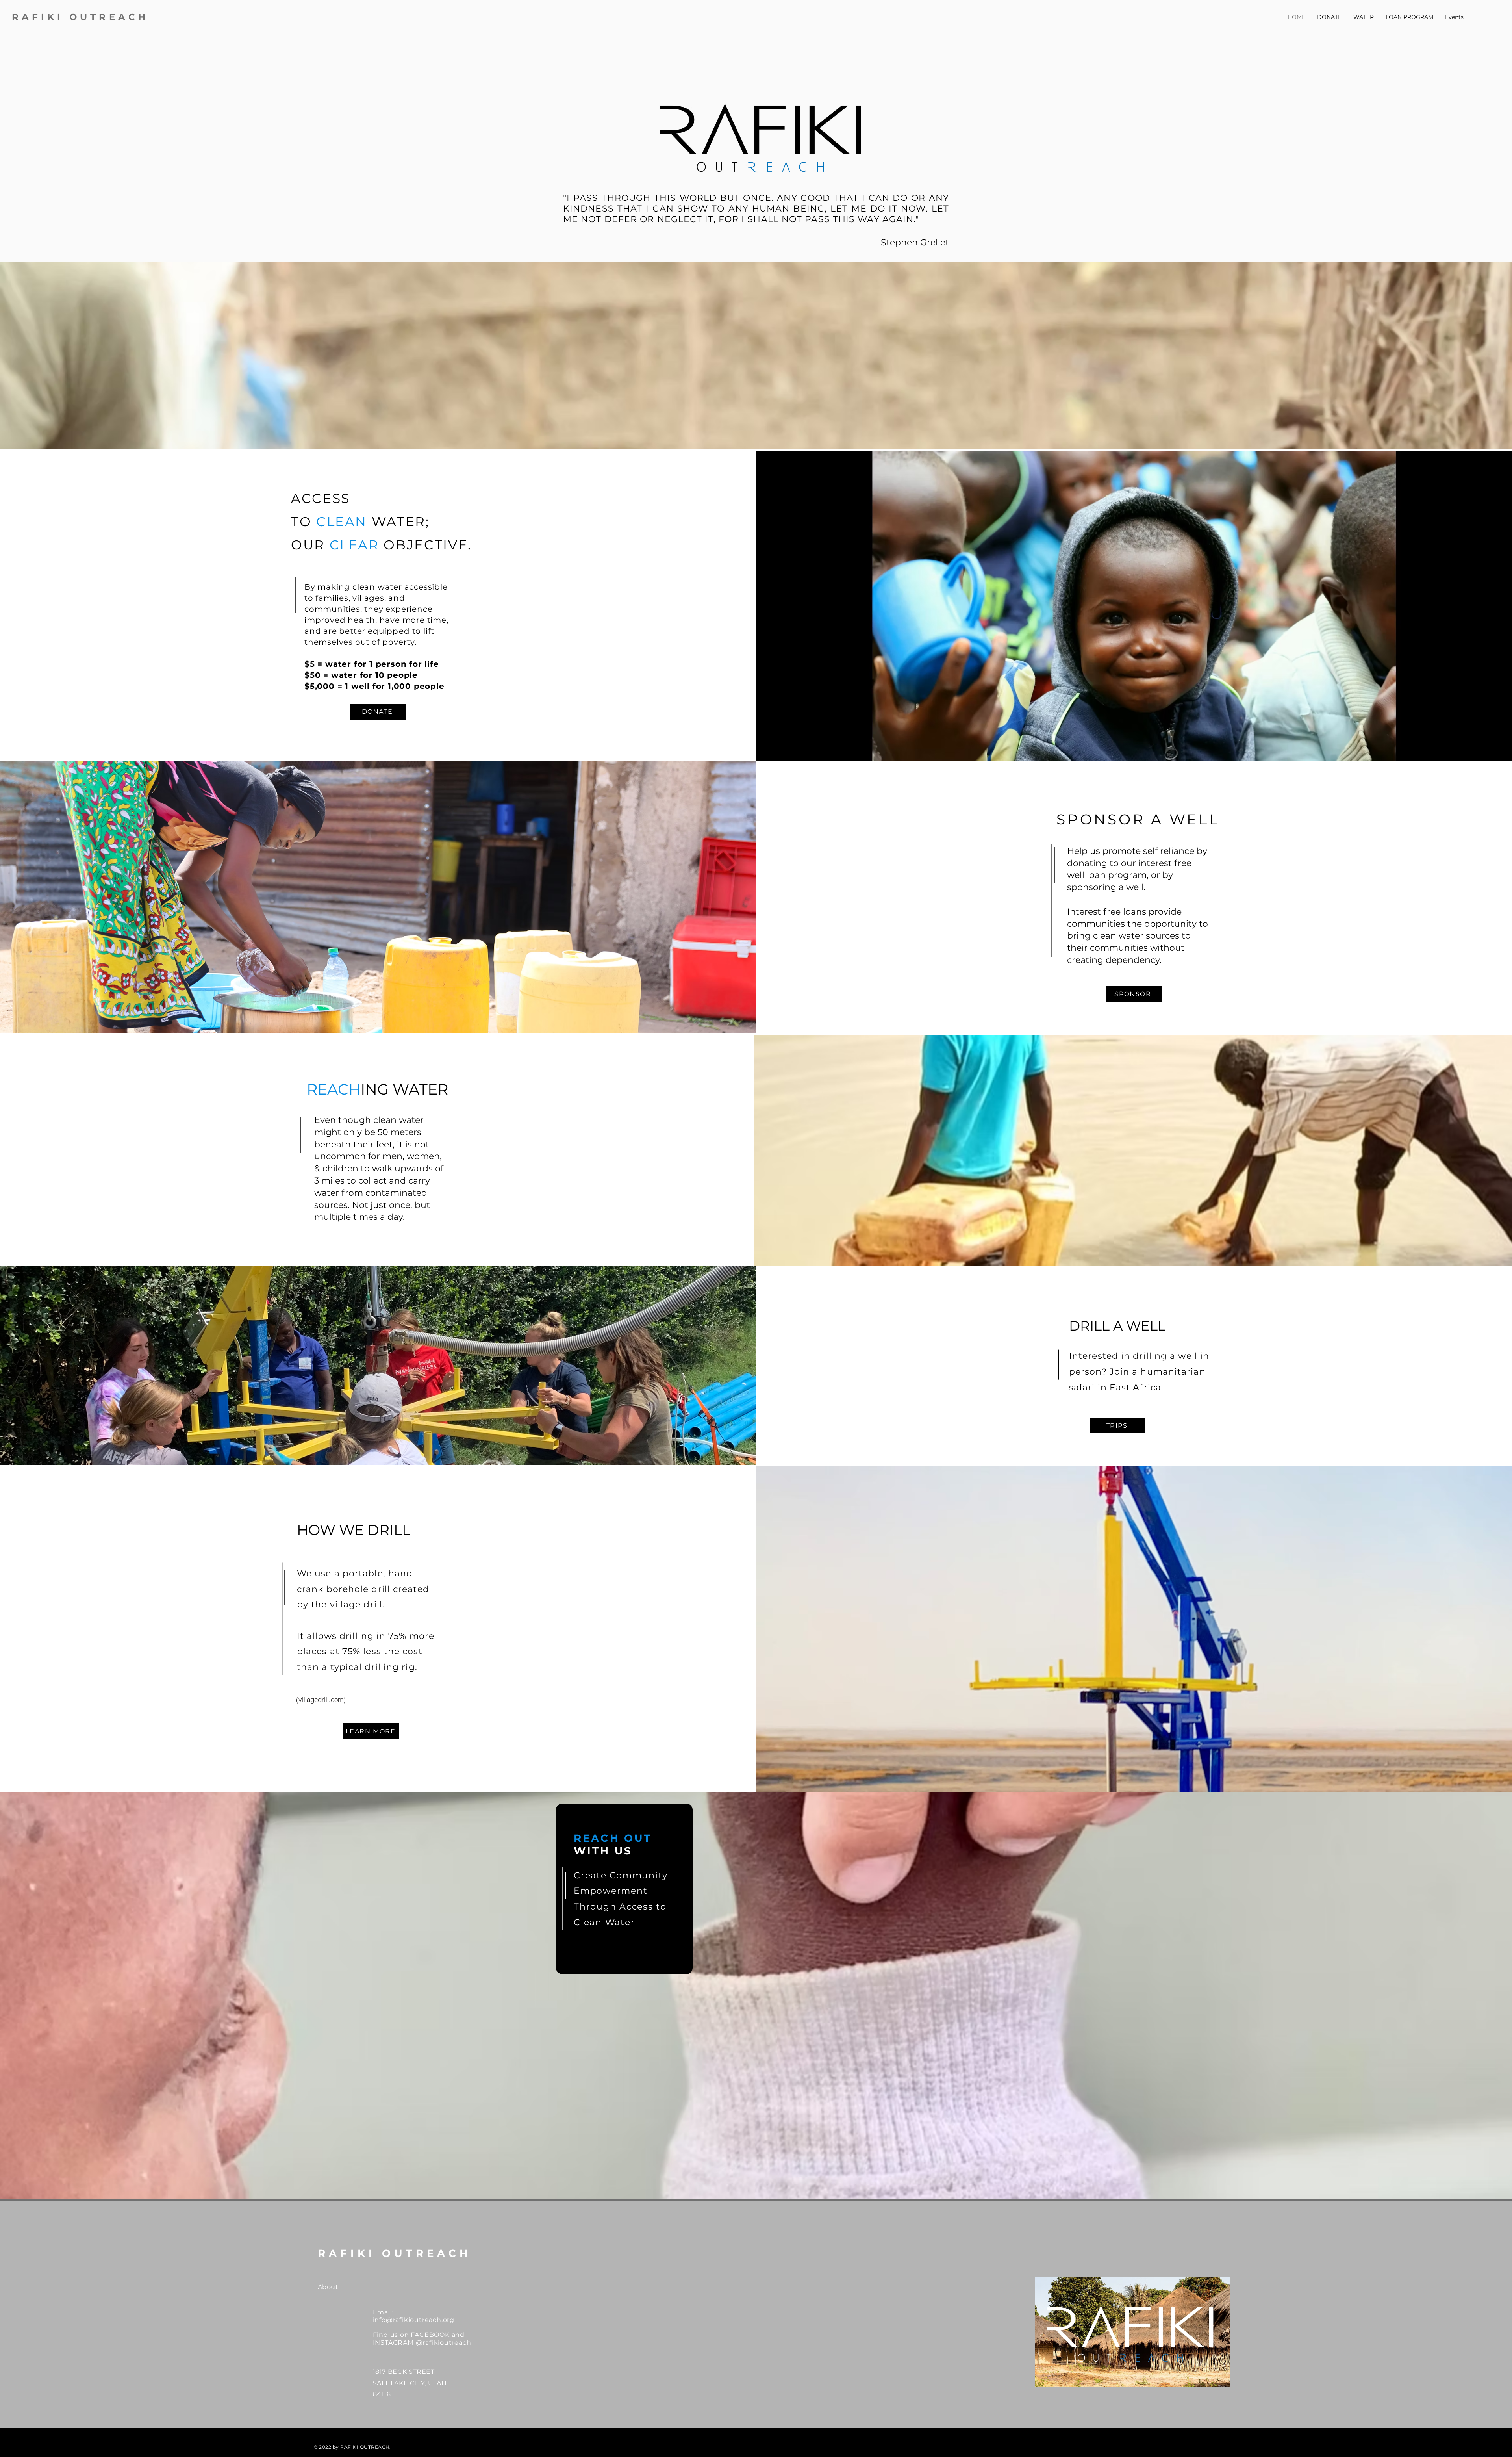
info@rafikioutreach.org (414, 2320)
